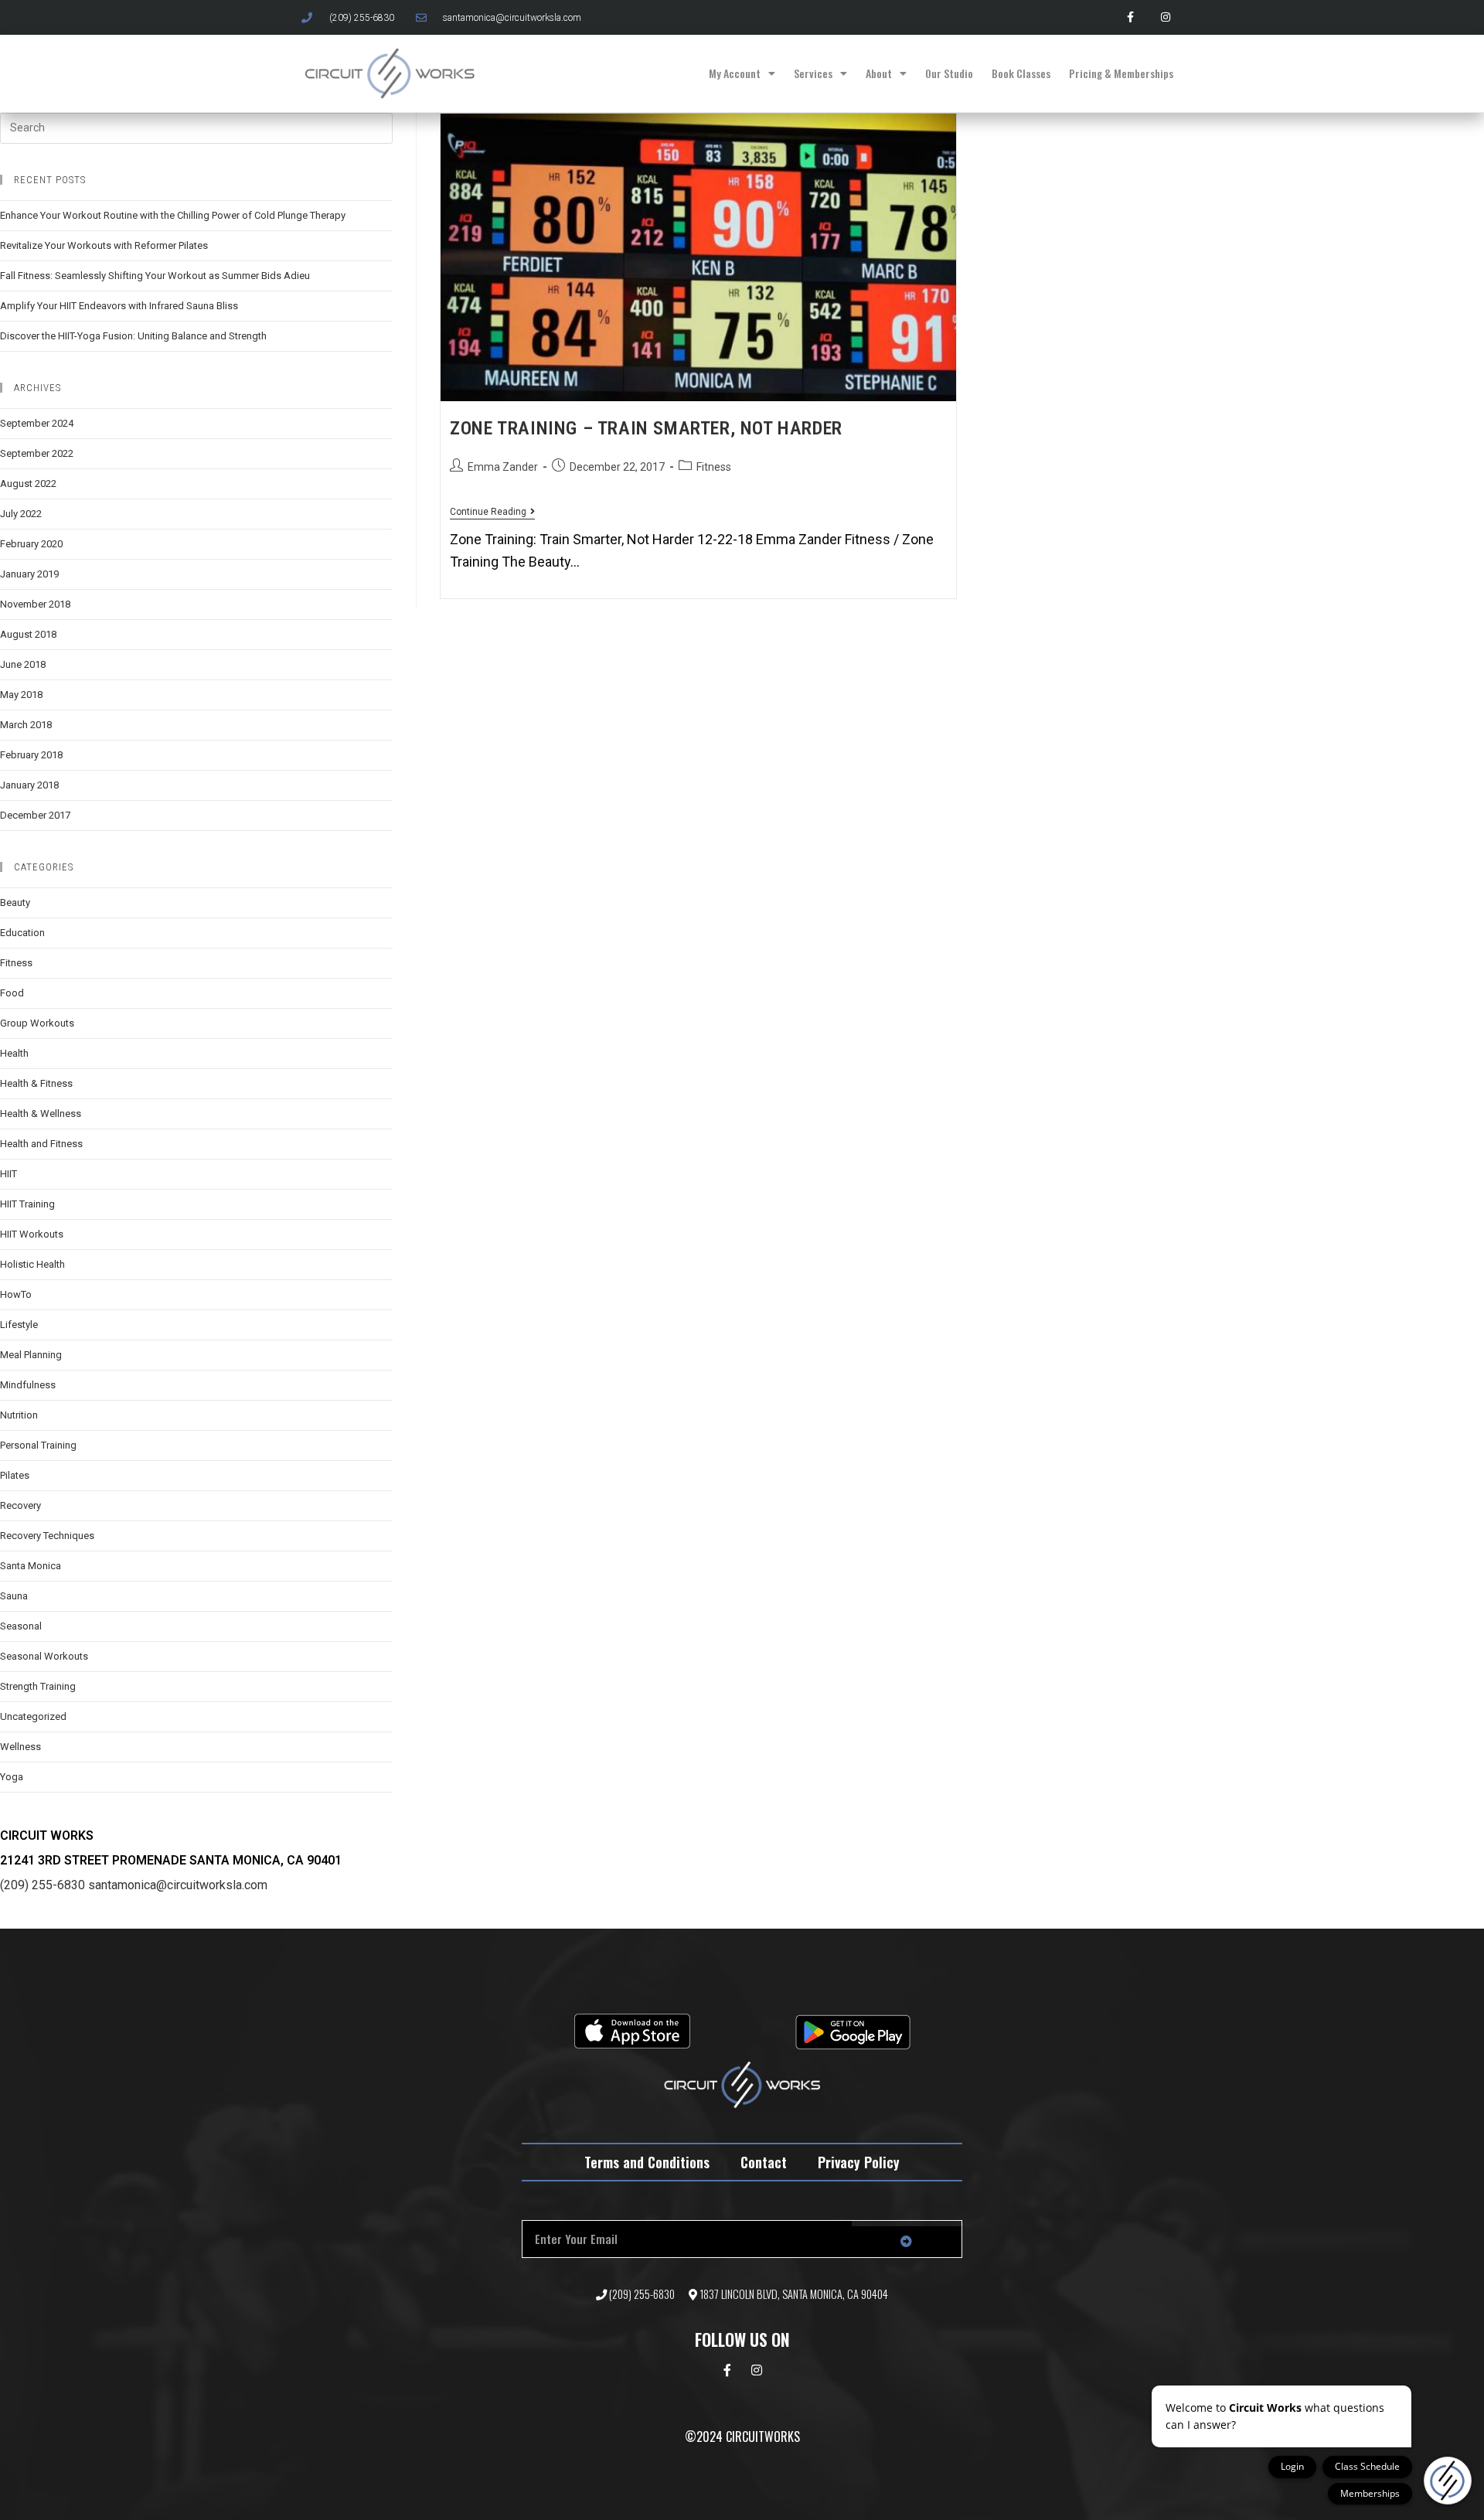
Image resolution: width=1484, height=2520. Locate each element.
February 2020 (31, 544)
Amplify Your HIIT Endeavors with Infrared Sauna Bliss (119, 306)
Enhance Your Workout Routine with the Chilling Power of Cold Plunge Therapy (173, 215)
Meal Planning (31, 1355)
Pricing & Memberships (1121, 73)
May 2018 (21, 695)
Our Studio (949, 73)
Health (14, 1053)
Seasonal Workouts (44, 1656)
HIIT (9, 1174)
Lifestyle (19, 1325)
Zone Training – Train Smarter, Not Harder (646, 428)
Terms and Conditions (647, 2162)
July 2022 (21, 514)
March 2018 (26, 725)
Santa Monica (31, 1566)
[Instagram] (1165, 17)
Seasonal (21, 1626)
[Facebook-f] (1130, 17)
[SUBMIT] (907, 2242)
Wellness (20, 1747)
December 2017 (35, 815)
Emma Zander (503, 467)
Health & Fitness (36, 1083)
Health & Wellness (41, 1114)
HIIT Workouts (32, 1234)
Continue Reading (492, 512)
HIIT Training (27, 1204)
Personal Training (38, 1445)
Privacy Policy (859, 2162)
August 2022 (28, 484)
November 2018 (35, 604)
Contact (764, 2162)
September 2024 (37, 423)
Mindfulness (28, 1385)
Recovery (20, 1505)
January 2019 (29, 574)
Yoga (12, 1777)
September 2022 (37, 453)
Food (12, 993)
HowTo (16, 1294)
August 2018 (28, 634)
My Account (735, 73)
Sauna (14, 1596)
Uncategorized (33, 1716)
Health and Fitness (41, 1144)
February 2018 (31, 755)
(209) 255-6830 (43, 1885)
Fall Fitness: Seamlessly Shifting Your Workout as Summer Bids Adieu (155, 276)
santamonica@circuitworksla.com (178, 1885)
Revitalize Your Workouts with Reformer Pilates (104, 245)
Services (813, 73)
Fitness (714, 467)
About (879, 73)
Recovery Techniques (47, 1536)
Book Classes (1021, 73)
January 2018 (29, 785)
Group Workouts (37, 1023)
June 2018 (23, 664)
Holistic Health (32, 1264)
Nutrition (19, 1415)
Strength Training (38, 1686)
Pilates (15, 1475)
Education (22, 933)
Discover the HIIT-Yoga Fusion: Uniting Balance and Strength (133, 336)
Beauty (15, 902)
